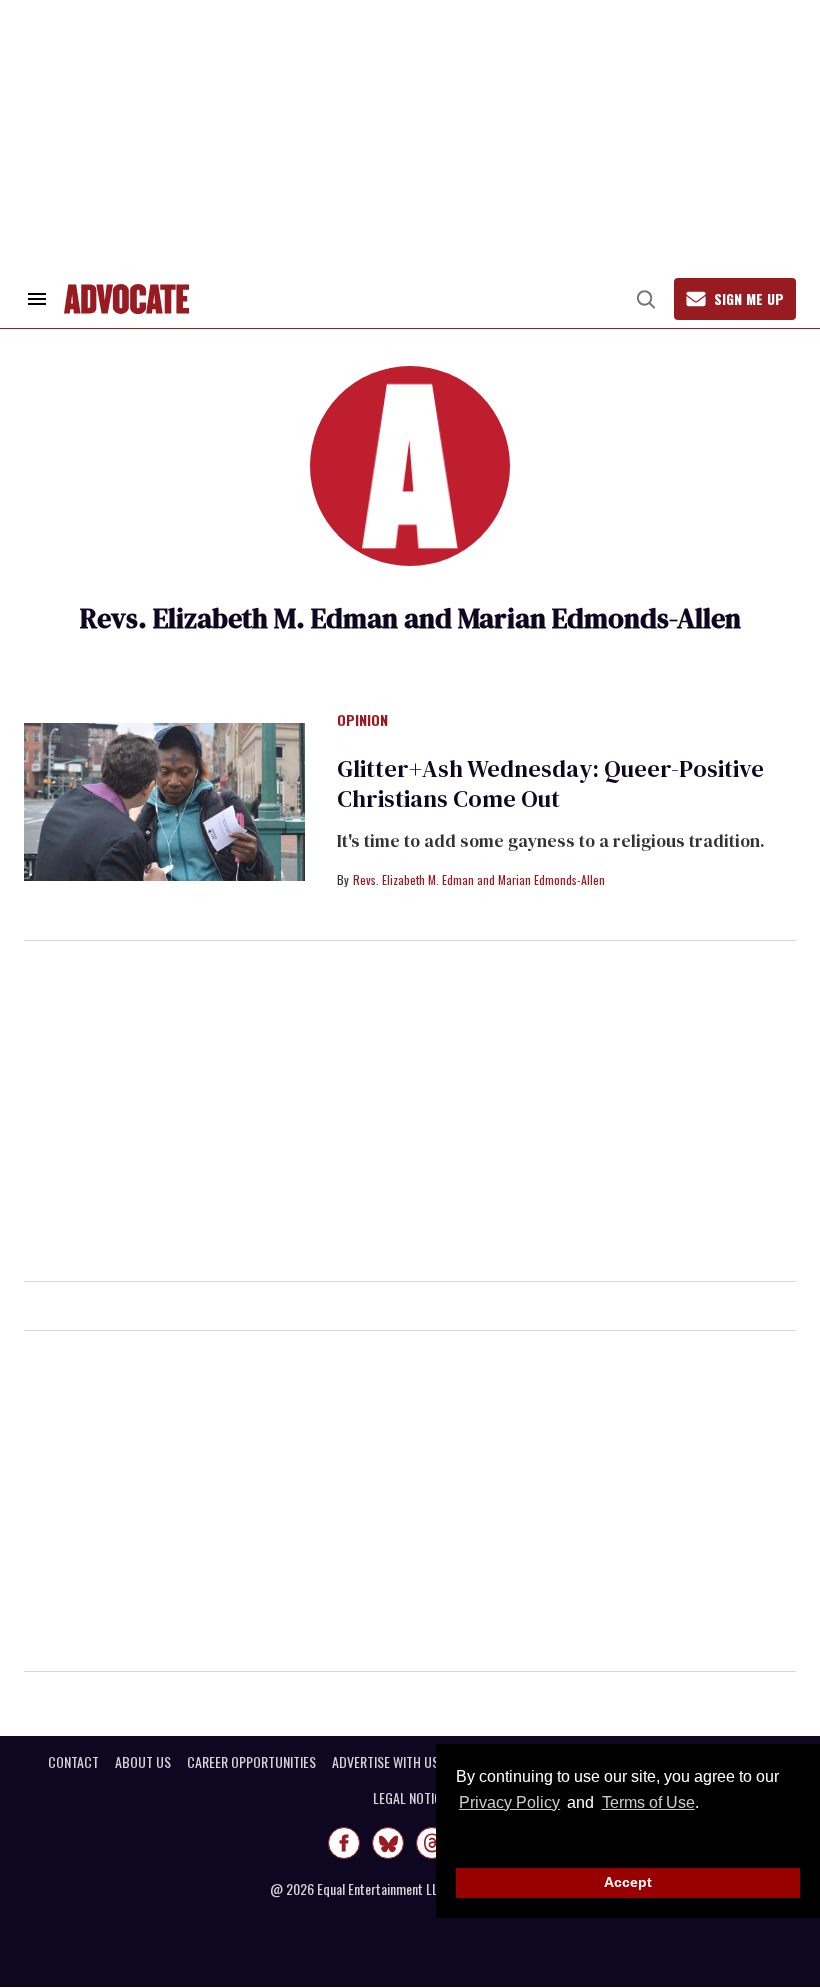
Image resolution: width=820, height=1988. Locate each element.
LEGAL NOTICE (410, 1798)
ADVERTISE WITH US (385, 1762)
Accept (628, 1882)
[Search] (646, 299)
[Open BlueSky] (388, 1843)
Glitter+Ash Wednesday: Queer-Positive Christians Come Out (550, 783)
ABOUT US (143, 1762)
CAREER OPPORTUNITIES (251, 1762)
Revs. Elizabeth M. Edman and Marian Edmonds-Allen (479, 879)
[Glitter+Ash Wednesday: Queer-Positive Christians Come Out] (164, 801)
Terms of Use (648, 1802)
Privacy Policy (509, 1802)
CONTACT (73, 1762)
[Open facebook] (344, 1843)
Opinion (362, 721)
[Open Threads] (432, 1843)
